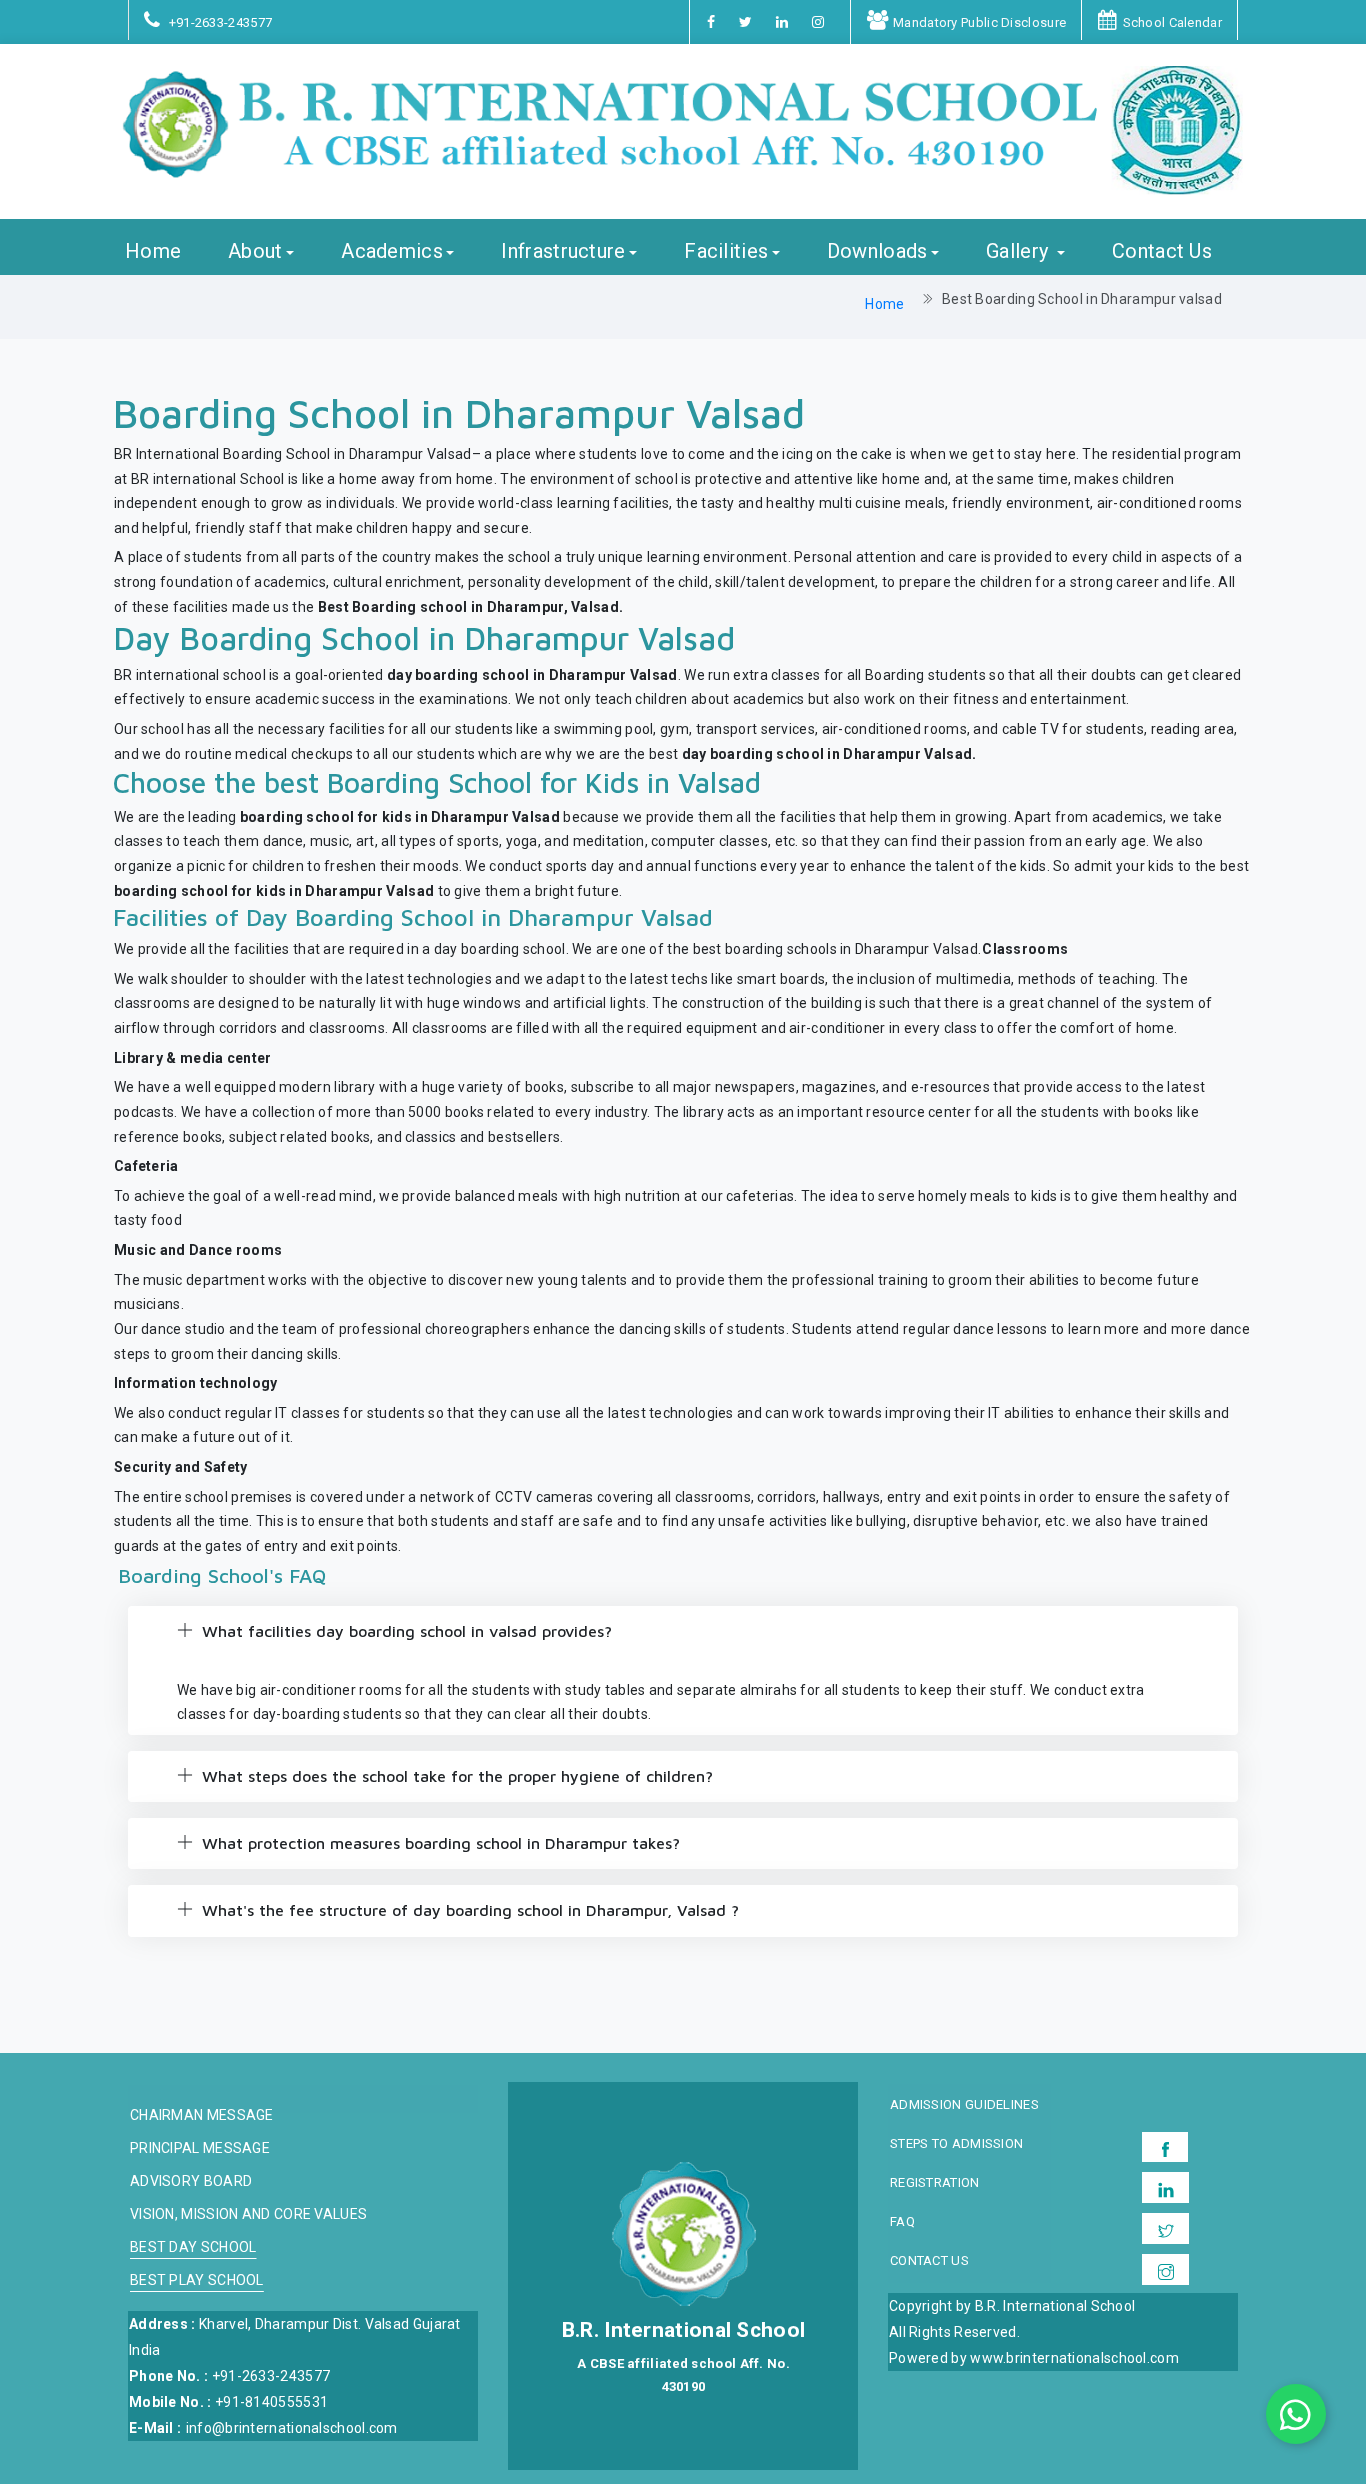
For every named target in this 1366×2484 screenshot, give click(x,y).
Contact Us (1162, 251)
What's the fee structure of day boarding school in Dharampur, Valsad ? (468, 1910)
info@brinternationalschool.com (292, 2428)
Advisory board (191, 2181)
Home (153, 251)
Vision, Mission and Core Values (248, 2214)
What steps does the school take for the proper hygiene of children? (455, 1776)
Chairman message (202, 2115)
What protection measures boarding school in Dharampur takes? (438, 1843)
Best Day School (193, 2247)
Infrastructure (563, 251)
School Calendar (1172, 22)
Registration (935, 2183)
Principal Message (200, 2148)
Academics (392, 251)
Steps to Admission (956, 2144)
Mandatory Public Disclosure (979, 22)
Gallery (1019, 251)
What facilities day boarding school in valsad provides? (404, 1631)
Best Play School (197, 2280)
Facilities (726, 251)
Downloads (877, 251)
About (255, 251)
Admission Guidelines (964, 2105)
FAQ (902, 2222)
